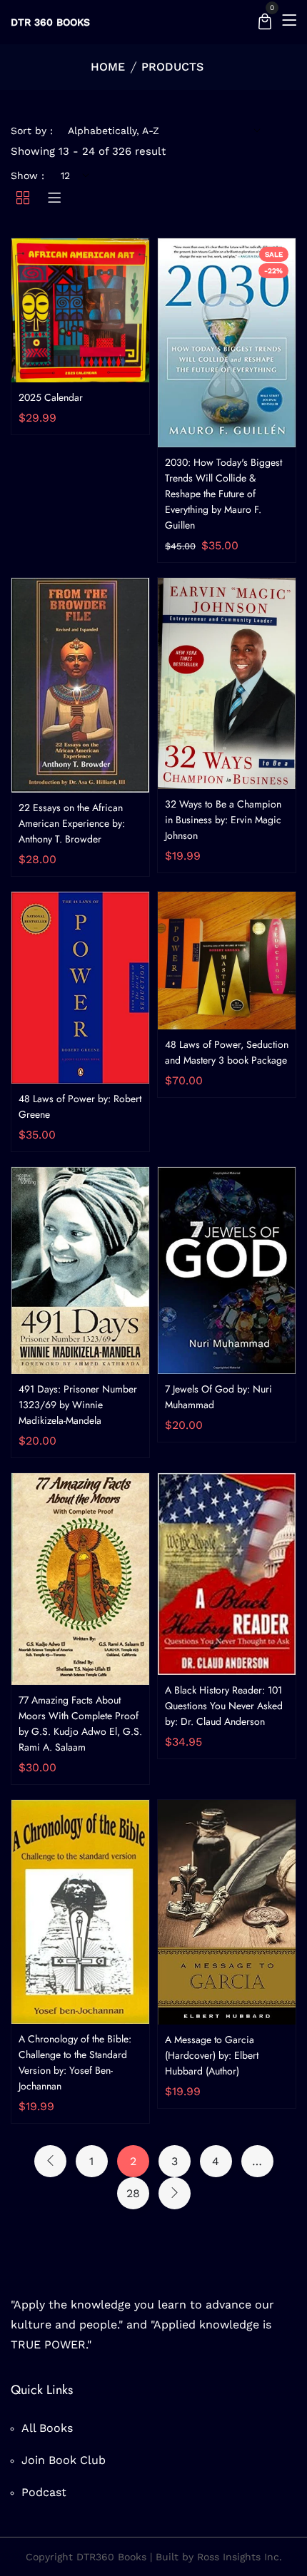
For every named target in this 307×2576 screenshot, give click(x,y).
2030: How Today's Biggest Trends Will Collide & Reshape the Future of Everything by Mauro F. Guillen (223, 494)
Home (108, 67)
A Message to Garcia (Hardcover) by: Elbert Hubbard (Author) (212, 2055)
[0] (265, 23)
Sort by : (32, 131)
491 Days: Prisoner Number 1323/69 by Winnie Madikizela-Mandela (78, 1405)
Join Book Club (64, 2460)
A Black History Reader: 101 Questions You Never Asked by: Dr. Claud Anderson (224, 1706)
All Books (47, 2428)
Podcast (44, 2492)
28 (133, 2193)
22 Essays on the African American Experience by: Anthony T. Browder (72, 823)
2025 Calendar (51, 397)
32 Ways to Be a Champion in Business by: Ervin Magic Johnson (223, 820)
